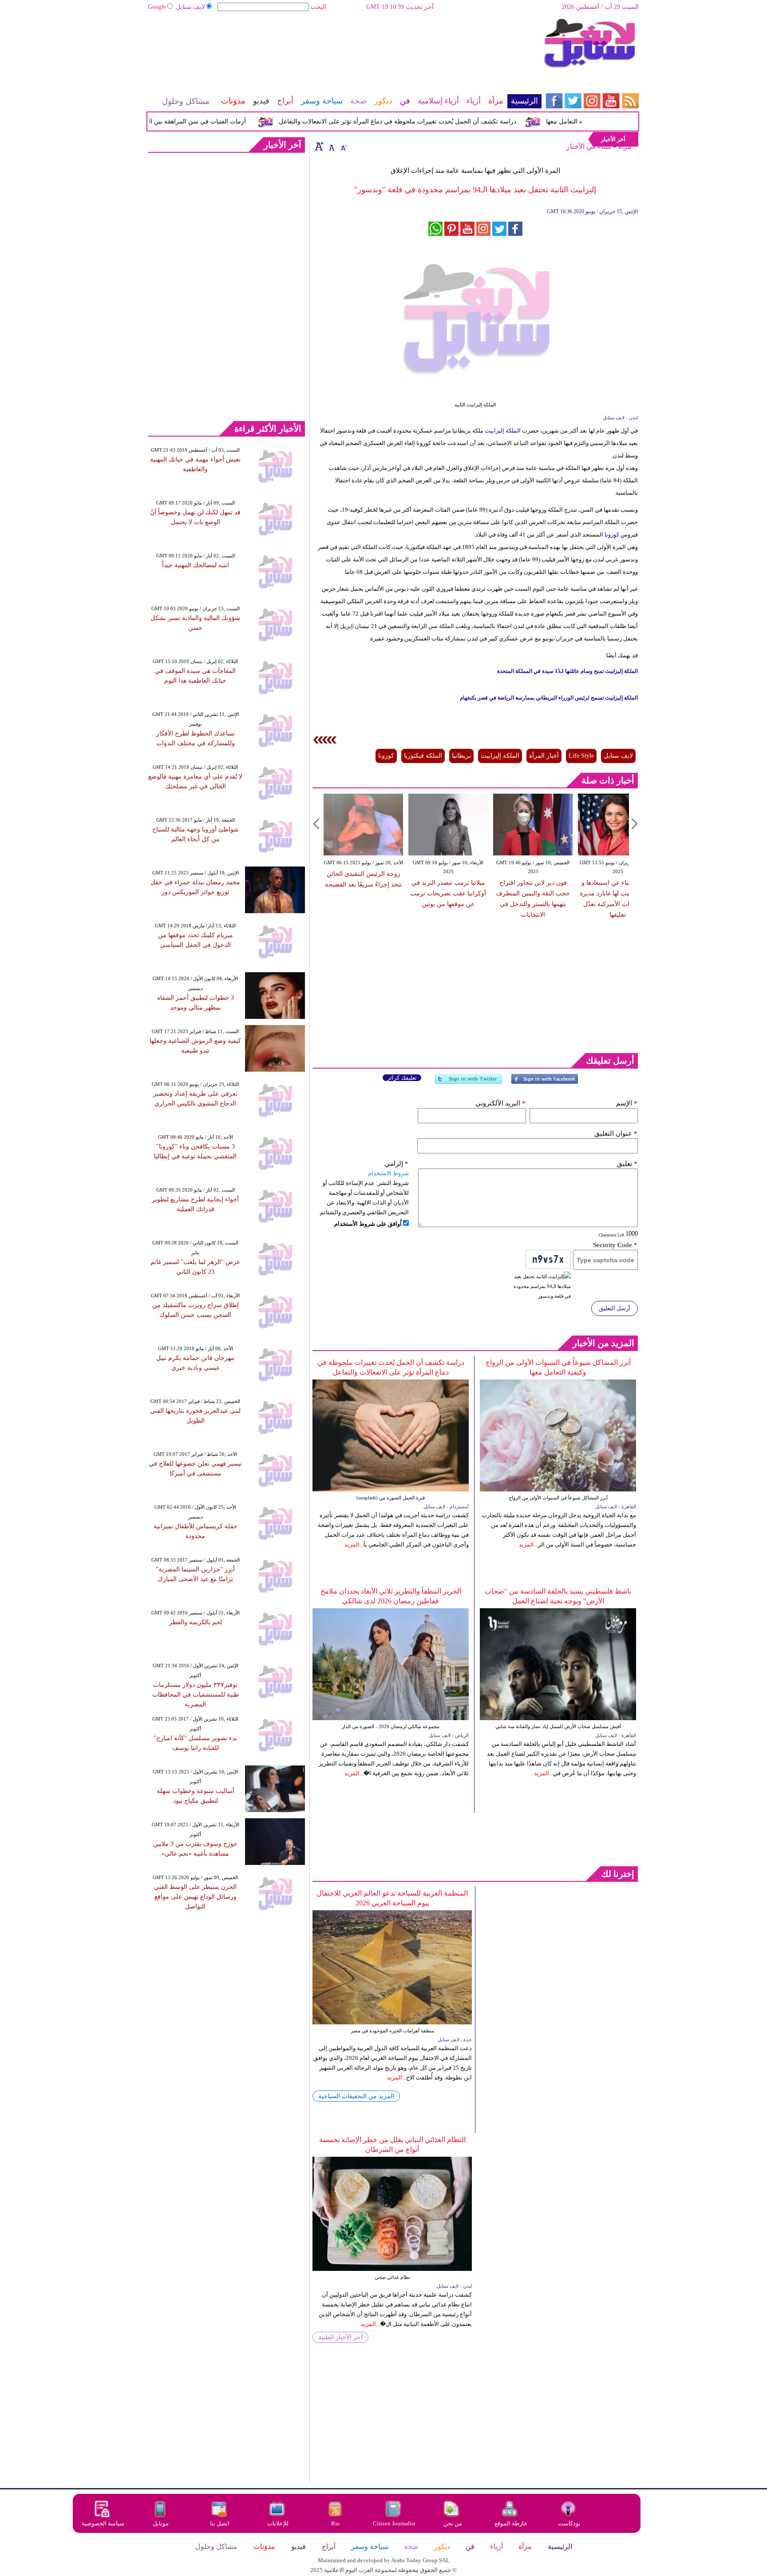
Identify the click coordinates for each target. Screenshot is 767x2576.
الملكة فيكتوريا (423, 756)
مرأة (625, 146)
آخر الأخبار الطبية (340, 2337)
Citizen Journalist (394, 2523)
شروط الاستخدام (388, 1173)
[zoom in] (319, 146)
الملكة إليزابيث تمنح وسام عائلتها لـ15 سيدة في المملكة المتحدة (567, 671)
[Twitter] (468, 1083)
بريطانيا (461, 756)
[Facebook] (545, 1083)
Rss (336, 2523)
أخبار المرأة (544, 756)
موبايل (161, 2523)
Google (157, 7)
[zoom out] (343, 146)
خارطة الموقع (511, 2523)
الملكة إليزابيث (503, 431)
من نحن (453, 2523)
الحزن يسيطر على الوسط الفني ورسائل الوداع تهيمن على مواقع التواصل (195, 1897)
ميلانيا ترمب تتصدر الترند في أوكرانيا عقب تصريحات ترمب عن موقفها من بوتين (448, 893)
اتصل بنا (220, 2523)
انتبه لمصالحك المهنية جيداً (196, 565)
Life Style (581, 756)
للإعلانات (278, 2523)
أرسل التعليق (615, 1308)
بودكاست (569, 2523)
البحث (318, 7)
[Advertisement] (344, 47)
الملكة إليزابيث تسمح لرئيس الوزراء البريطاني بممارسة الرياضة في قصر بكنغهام (549, 698)
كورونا (611, 535)
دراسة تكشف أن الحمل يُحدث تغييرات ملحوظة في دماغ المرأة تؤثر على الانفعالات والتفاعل (433, 121)
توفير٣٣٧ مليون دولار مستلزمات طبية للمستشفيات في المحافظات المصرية (196, 1695)
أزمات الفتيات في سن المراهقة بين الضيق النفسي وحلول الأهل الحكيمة (188, 121)
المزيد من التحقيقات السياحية (356, 2096)
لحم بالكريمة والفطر (196, 1622)
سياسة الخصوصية (103, 2523)
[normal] (331, 146)
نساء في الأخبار (589, 146)
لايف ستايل (190, 7)
